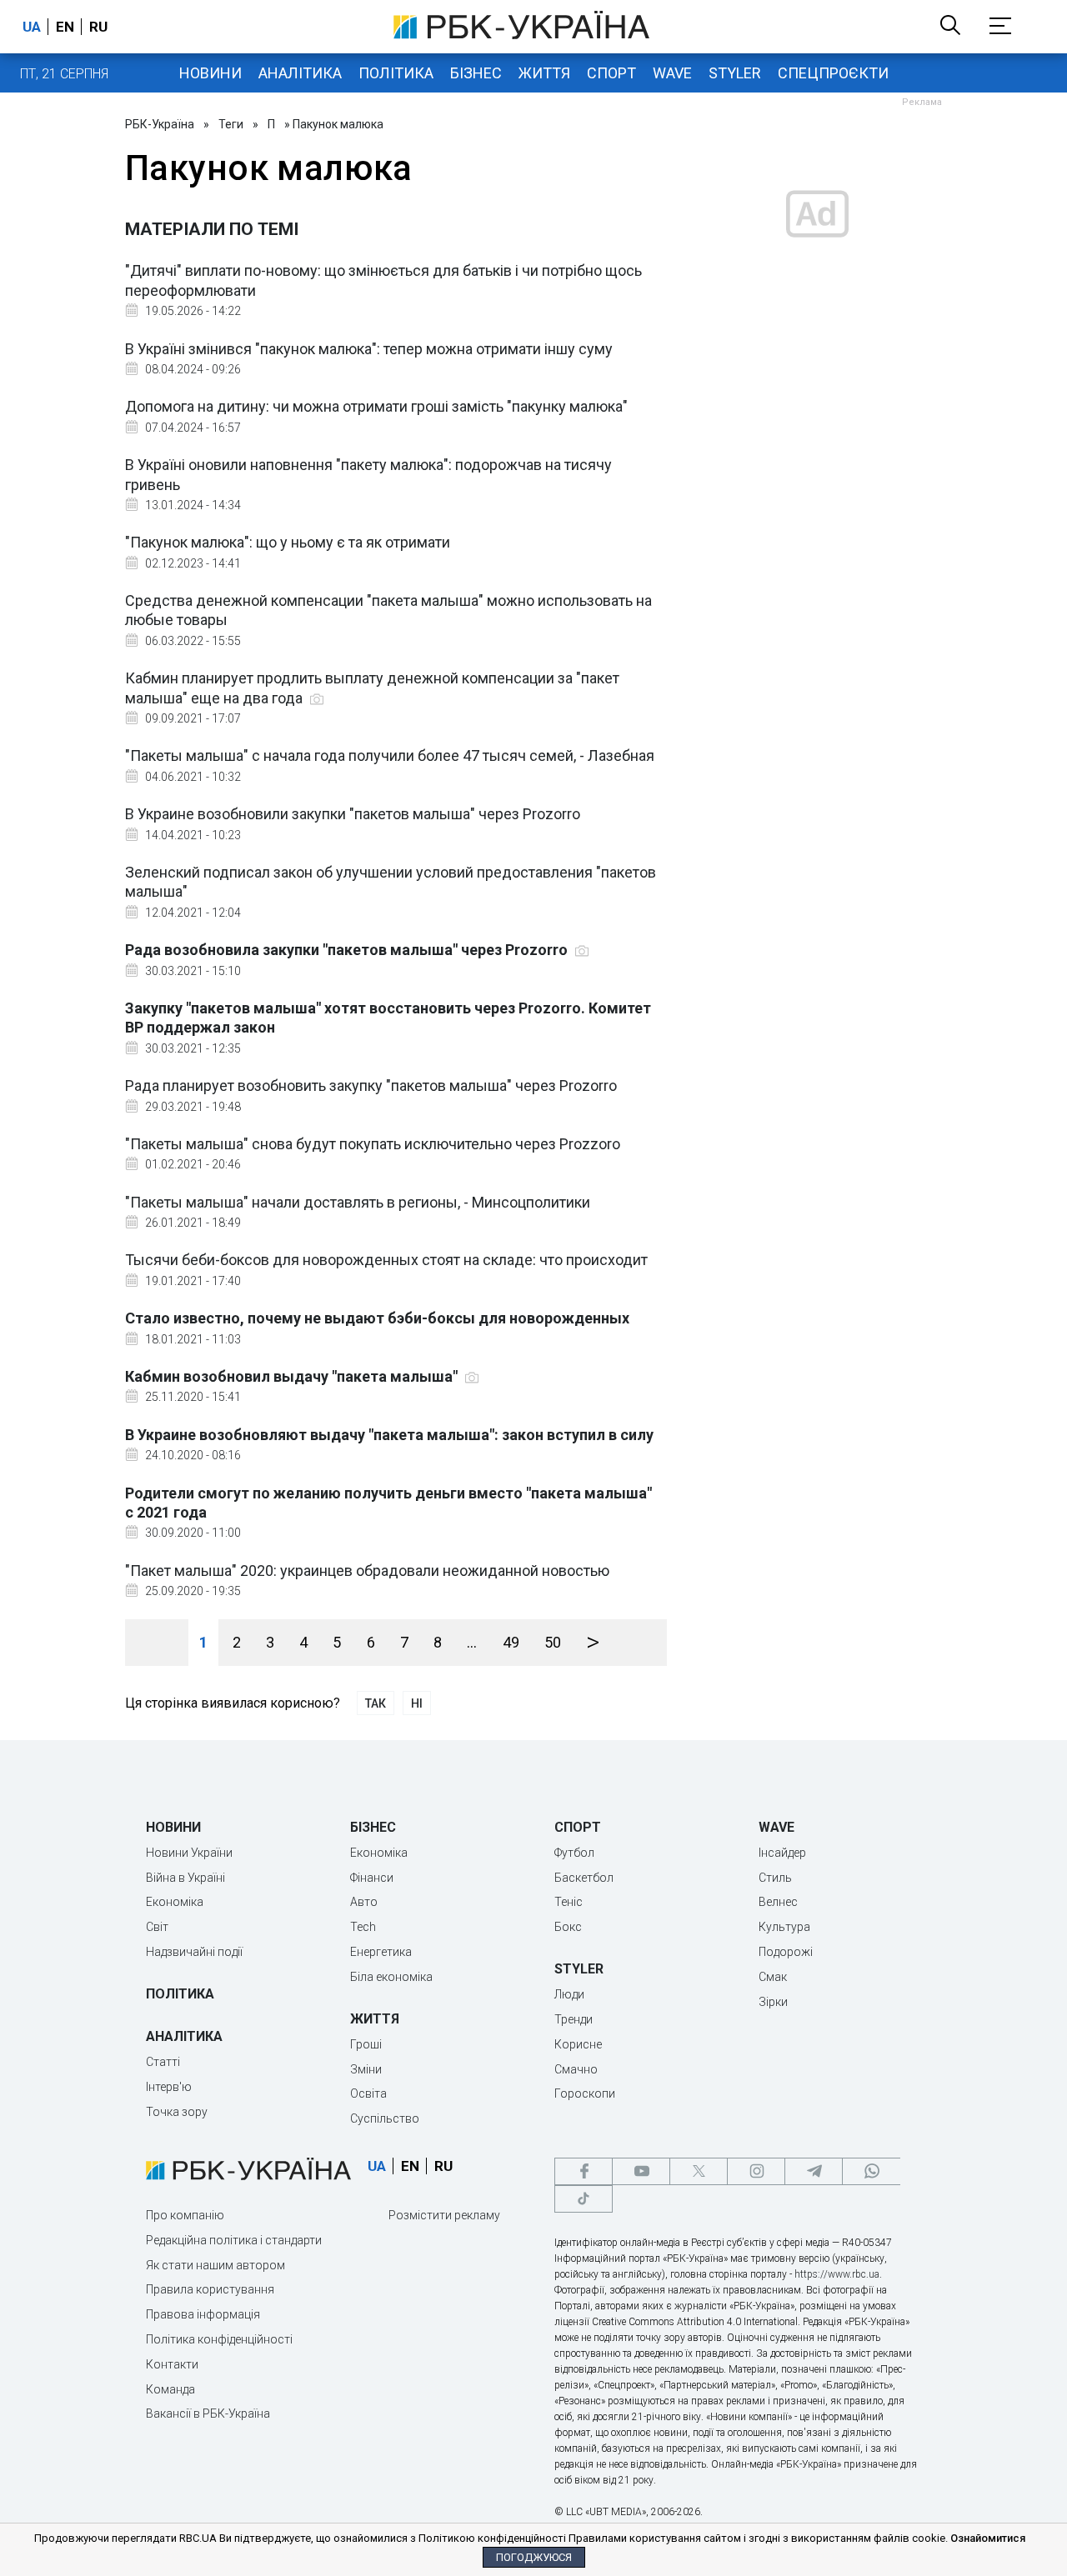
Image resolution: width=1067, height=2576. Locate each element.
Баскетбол (584, 1878)
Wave (672, 73)
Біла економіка (391, 1977)
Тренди (574, 2019)
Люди (569, 1994)
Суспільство (385, 2118)
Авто (364, 1902)
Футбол (574, 1853)
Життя (544, 73)
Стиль (775, 1878)
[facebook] (584, 2171)
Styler (735, 73)
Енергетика (381, 1952)
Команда (170, 2389)
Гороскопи (585, 2093)
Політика (396, 73)
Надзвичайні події (194, 1952)
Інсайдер (782, 1853)
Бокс (568, 1927)
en (65, 27)
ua (32, 27)
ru (98, 27)
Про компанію (185, 2215)
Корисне (578, 2044)
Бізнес (476, 73)
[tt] (584, 2199)
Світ (157, 1927)
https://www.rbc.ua (837, 2274)
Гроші (366, 2044)
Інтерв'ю (169, 2087)
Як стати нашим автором (215, 2265)
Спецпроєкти (833, 73)
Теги (231, 124)
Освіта (368, 2093)
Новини (210, 73)
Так (376, 1703)
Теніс (569, 1902)
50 (553, 1642)
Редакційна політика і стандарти (234, 2240)
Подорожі (786, 1952)
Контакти (172, 2364)
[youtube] (641, 2171)
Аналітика (300, 73)
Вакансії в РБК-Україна (208, 2413)
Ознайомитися (988, 2538)
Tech (363, 1927)
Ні (417, 1703)
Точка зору (177, 2112)
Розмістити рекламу (444, 2215)
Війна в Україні (185, 1878)
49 (511, 1642)
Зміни (366, 2069)
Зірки (773, 2002)
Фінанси (372, 1878)
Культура (784, 1927)
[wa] (871, 2171)
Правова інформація (203, 2314)
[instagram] (756, 2171)
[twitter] (699, 2171)
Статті (163, 2062)
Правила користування (210, 2289)
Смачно (576, 2069)
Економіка (175, 1902)
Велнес (778, 1902)
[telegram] (814, 2171)
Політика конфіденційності (219, 2339)
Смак (773, 1977)
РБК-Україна (160, 124)
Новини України (189, 1853)
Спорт (611, 73)
